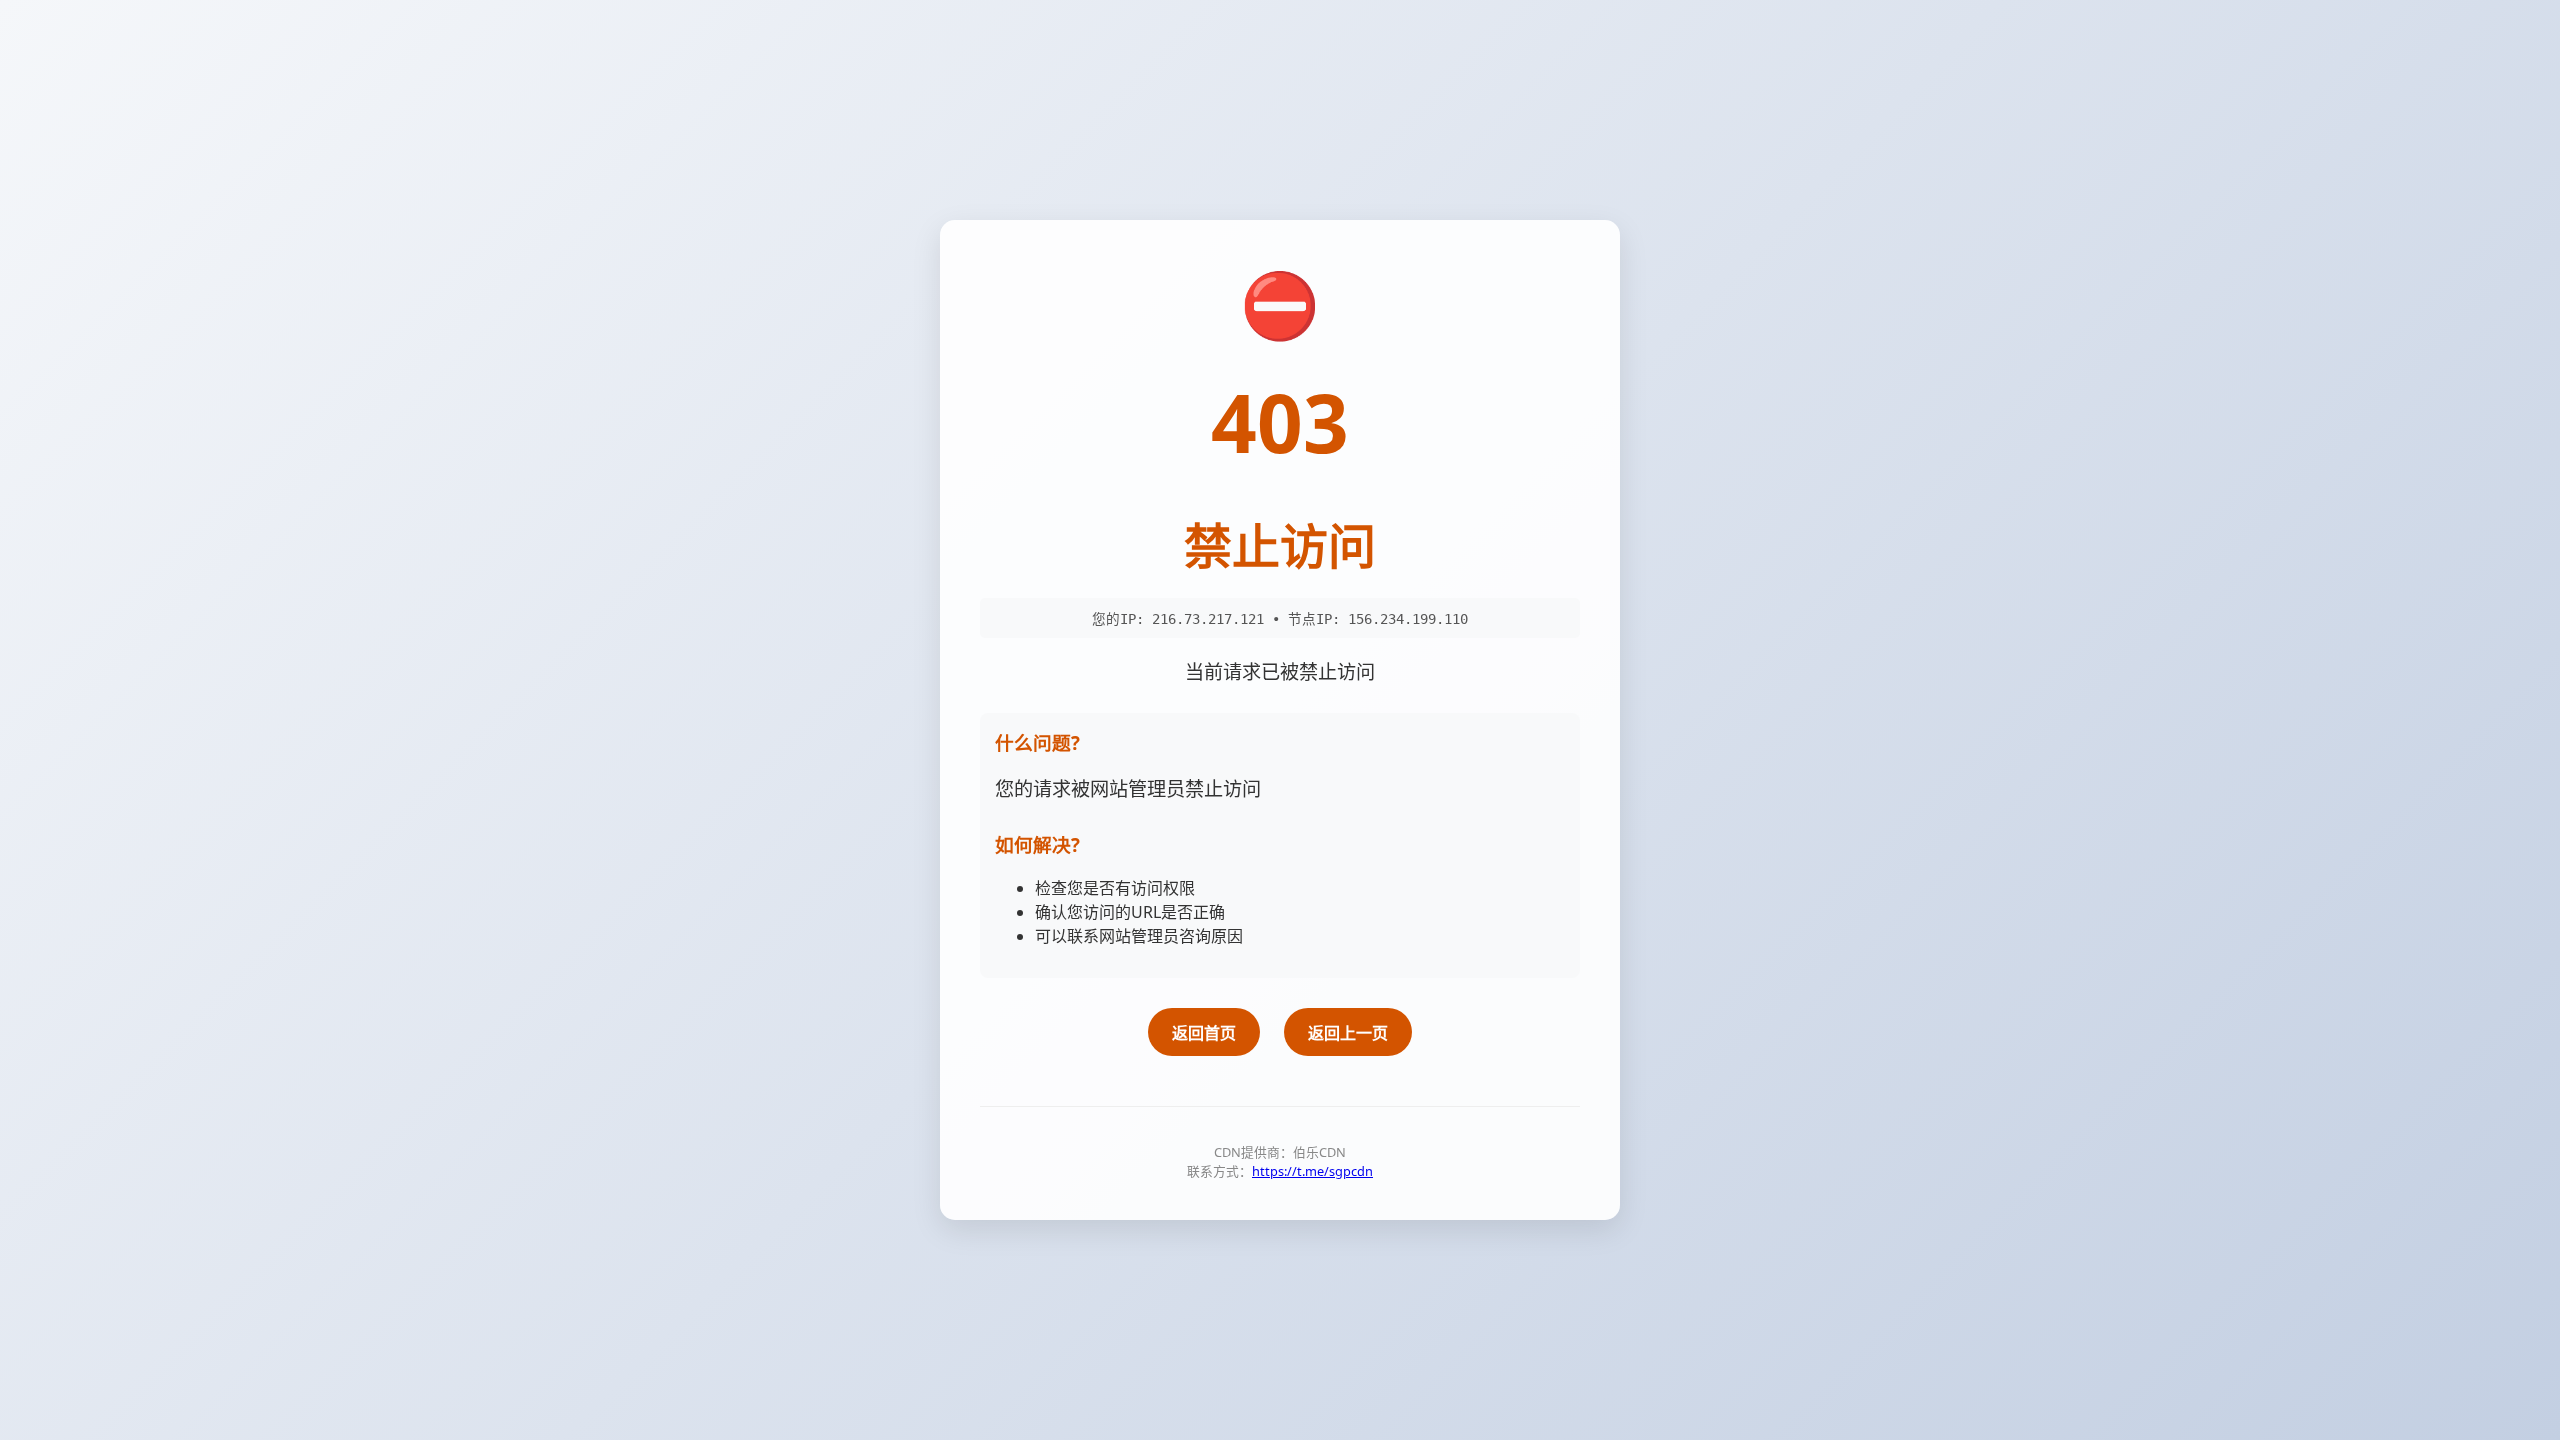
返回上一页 (1348, 1033)
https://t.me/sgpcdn (1312, 1171)
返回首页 (1204, 1033)
